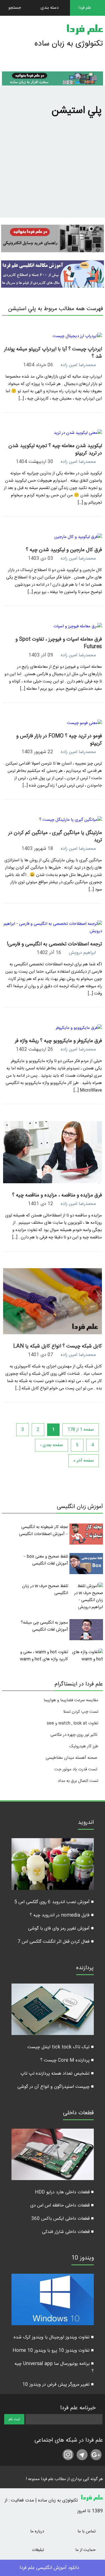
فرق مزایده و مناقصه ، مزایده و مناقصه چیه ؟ (57, 1195)
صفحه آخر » (84, 1461)
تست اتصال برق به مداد (78, 1781)
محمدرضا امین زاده (78, 365)
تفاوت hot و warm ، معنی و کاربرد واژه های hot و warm (44, 1656)
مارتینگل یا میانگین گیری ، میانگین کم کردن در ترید (55, 837)
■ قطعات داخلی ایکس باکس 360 (63, 2219)
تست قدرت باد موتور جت (76, 1769)
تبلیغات (39, 2550)
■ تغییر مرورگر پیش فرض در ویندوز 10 (58, 2385)
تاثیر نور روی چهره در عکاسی (74, 1735)
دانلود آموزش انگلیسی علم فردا (50, 2568)
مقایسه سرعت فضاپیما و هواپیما (71, 1700)
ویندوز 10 (83, 2259)
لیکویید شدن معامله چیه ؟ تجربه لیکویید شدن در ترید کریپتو (55, 450)
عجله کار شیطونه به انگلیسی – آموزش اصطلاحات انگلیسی (44, 1531)
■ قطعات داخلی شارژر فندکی (68, 2232)
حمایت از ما (86, 2550)
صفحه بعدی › (52, 1445)
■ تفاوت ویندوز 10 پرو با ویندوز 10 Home (53, 2351)
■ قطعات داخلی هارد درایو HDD (64, 2192)
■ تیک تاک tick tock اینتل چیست (61, 2047)
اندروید (86, 1823)
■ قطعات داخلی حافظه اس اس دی (62, 2206)
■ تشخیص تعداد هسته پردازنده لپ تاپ (57, 2074)
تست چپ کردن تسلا (81, 1712)
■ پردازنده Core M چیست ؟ (67, 2060)
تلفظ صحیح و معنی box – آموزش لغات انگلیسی (46, 1560)
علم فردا (85, 30)
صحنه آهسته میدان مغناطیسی (71, 1758)
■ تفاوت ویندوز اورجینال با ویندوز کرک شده (54, 2337)
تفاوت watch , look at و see (73, 1723)
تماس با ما (87, 2531)
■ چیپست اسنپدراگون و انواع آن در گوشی (56, 2087)
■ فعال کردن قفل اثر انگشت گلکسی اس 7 (56, 1942)
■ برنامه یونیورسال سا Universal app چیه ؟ (54, 2368)
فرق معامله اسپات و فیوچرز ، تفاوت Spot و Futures (59, 643)
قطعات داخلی (78, 2114)
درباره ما (38, 2531)
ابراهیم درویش (82, 953)
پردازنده (85, 1969)
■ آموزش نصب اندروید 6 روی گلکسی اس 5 (54, 1902)
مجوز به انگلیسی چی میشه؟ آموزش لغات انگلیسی (44, 1626)
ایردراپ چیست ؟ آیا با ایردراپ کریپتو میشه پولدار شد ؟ (53, 353)
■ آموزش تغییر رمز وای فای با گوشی (61, 1929)
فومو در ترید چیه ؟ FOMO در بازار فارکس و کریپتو (59, 740)
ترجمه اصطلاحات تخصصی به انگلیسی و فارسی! (54, 944)
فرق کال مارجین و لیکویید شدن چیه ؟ (64, 550)
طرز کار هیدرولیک (84, 1746)
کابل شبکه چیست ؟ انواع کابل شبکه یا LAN (58, 1346)
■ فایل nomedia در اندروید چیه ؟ (62, 1915)
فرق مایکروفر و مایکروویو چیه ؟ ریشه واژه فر (58, 1041)
